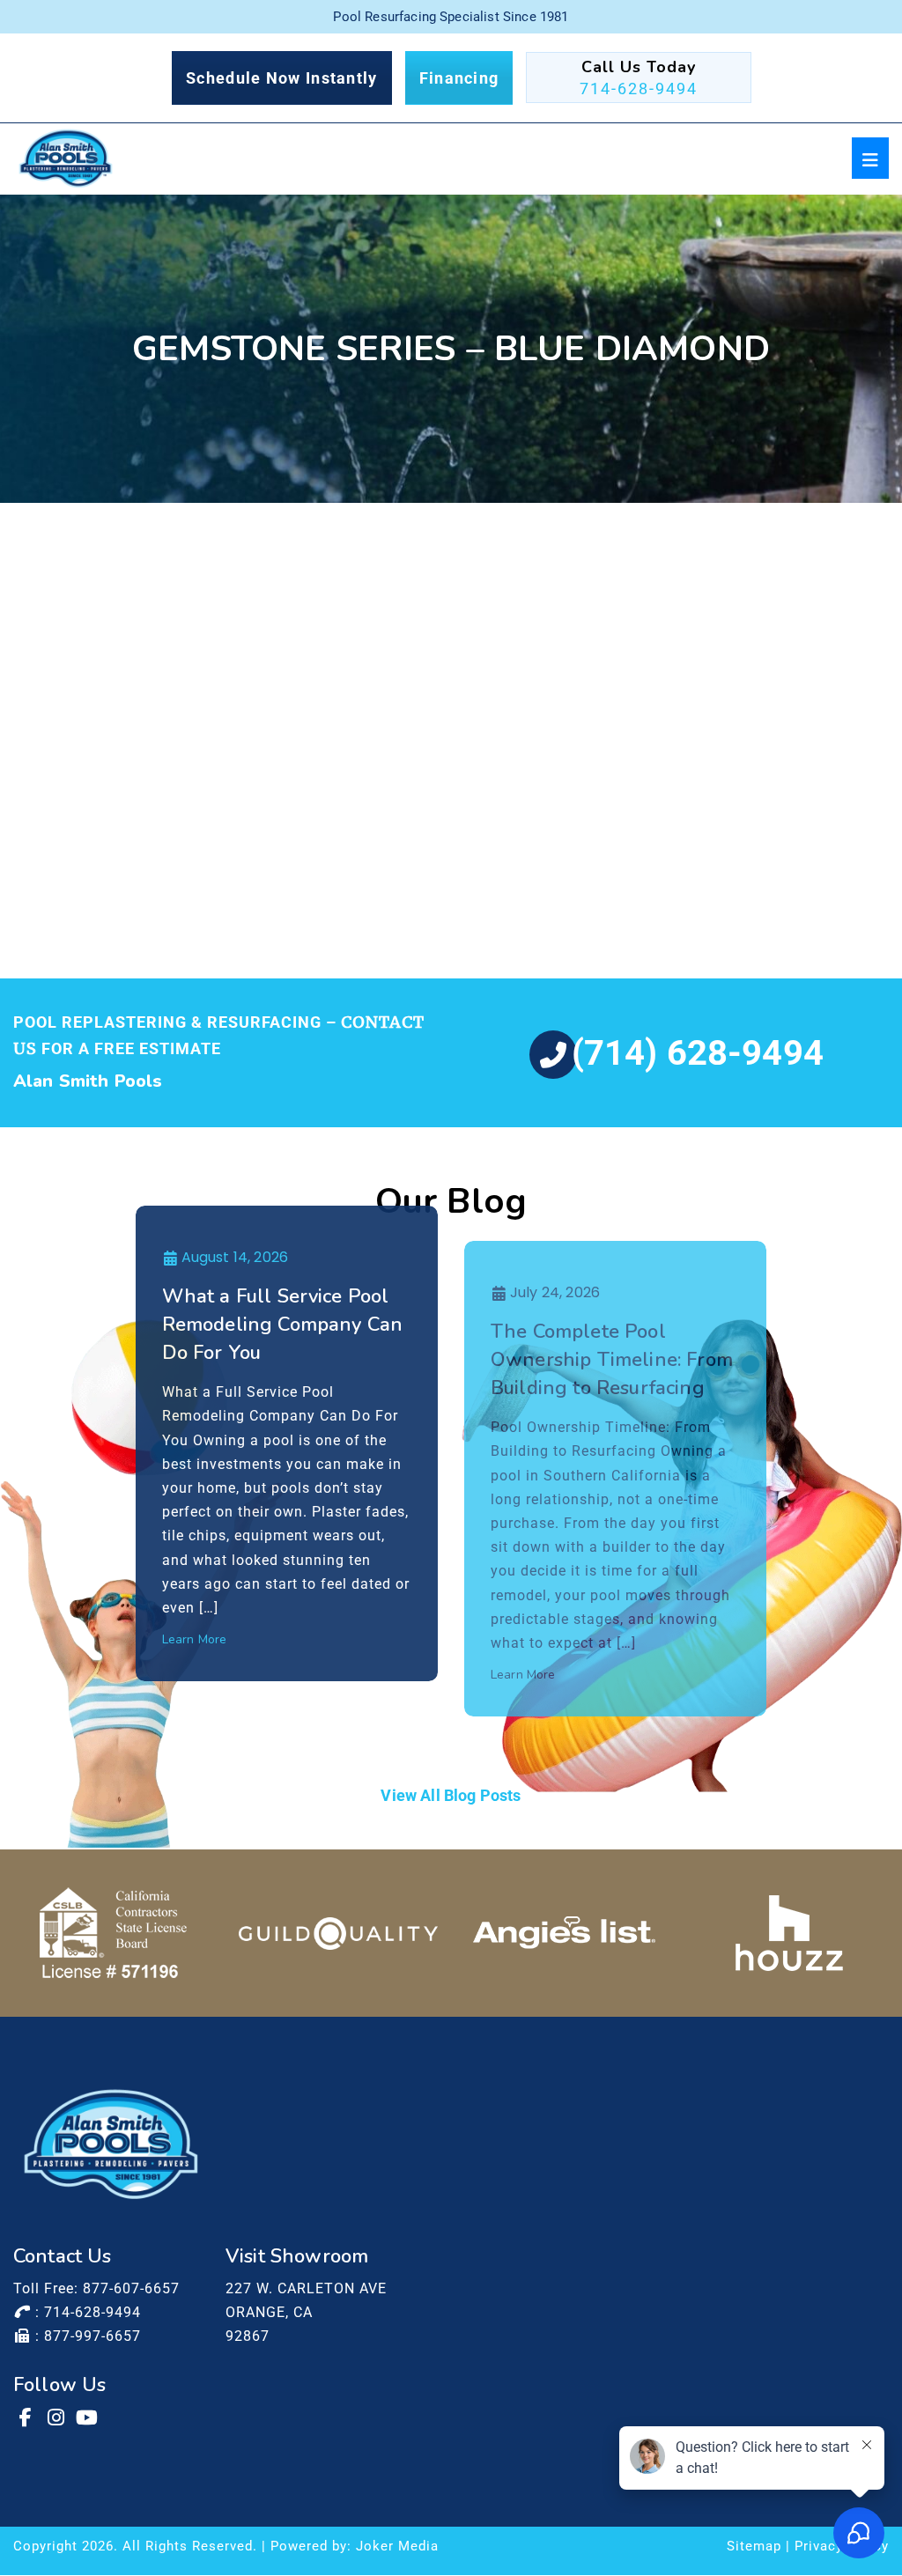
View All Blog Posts (451, 1795)
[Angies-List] (564, 1933)
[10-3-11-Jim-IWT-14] (780, 617)
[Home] (66, 159)
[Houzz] (789, 1933)
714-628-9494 (639, 89)
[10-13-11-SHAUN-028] (342, 782)
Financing (459, 78)
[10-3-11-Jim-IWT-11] (123, 617)
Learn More (195, 1639)
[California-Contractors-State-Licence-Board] (113, 1933)
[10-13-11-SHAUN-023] (123, 782)
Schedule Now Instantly (282, 78)
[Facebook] (26, 2417)
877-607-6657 (131, 2288)
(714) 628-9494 (698, 1053)
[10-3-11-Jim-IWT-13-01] (561, 617)
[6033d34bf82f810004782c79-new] (338, 1933)
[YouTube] (88, 2417)
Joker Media (397, 2546)
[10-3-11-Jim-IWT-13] (342, 617)
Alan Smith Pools (88, 1081)
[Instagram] (57, 2417)
